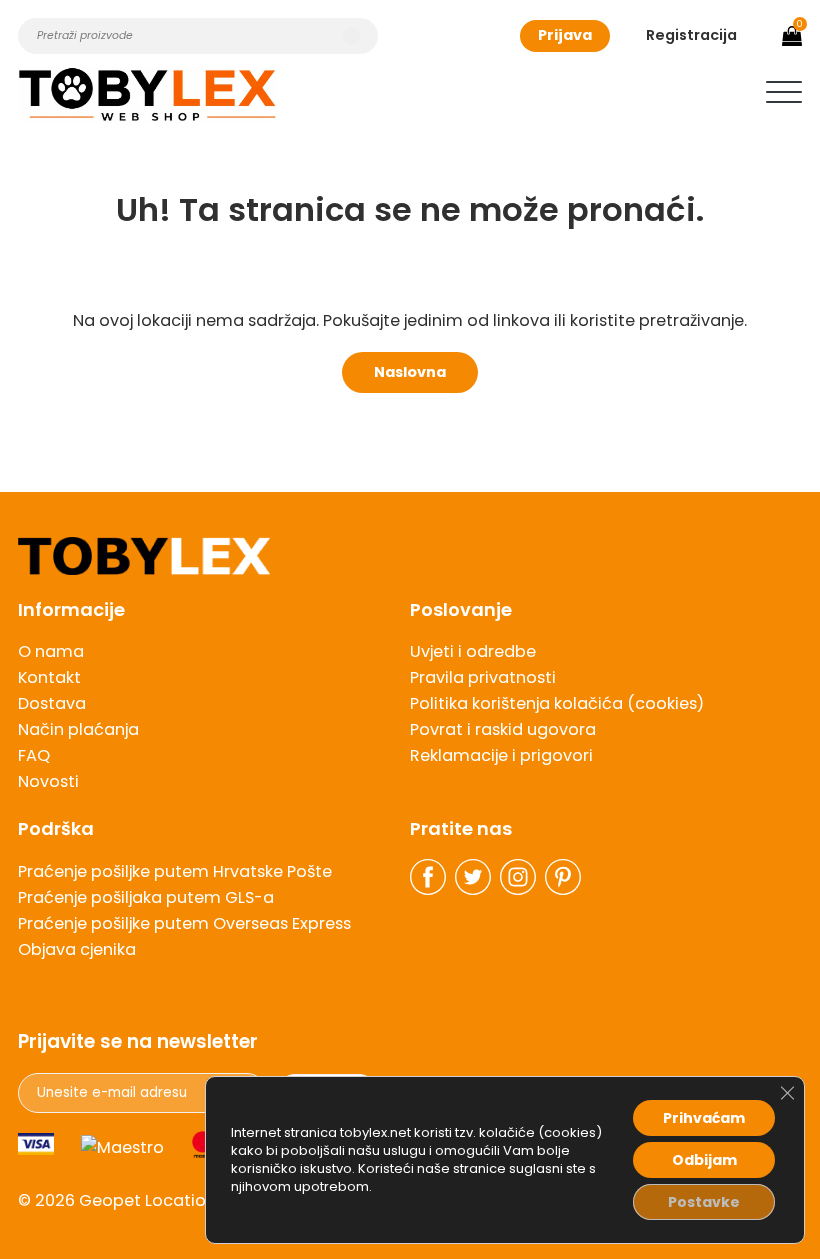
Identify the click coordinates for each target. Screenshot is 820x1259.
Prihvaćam (704, 1118)
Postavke (704, 1202)
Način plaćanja (78, 729)
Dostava (52, 703)
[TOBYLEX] (147, 95)
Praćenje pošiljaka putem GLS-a (146, 897)
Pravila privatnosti (483, 677)
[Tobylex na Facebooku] (428, 877)
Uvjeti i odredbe (473, 651)
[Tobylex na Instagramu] (518, 877)
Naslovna (410, 372)
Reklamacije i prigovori (501, 755)
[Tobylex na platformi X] (473, 877)
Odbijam (704, 1160)
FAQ (34, 755)
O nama (51, 651)
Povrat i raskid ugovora (503, 729)
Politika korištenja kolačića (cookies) (557, 703)
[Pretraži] (351, 36)
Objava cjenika (77, 949)
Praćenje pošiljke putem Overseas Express (184, 923)
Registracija (691, 35)
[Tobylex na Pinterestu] (563, 877)
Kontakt (49, 677)
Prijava (565, 35)
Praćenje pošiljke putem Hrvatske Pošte (175, 871)
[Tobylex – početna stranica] (410, 556)
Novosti (48, 781)
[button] (784, 92)
